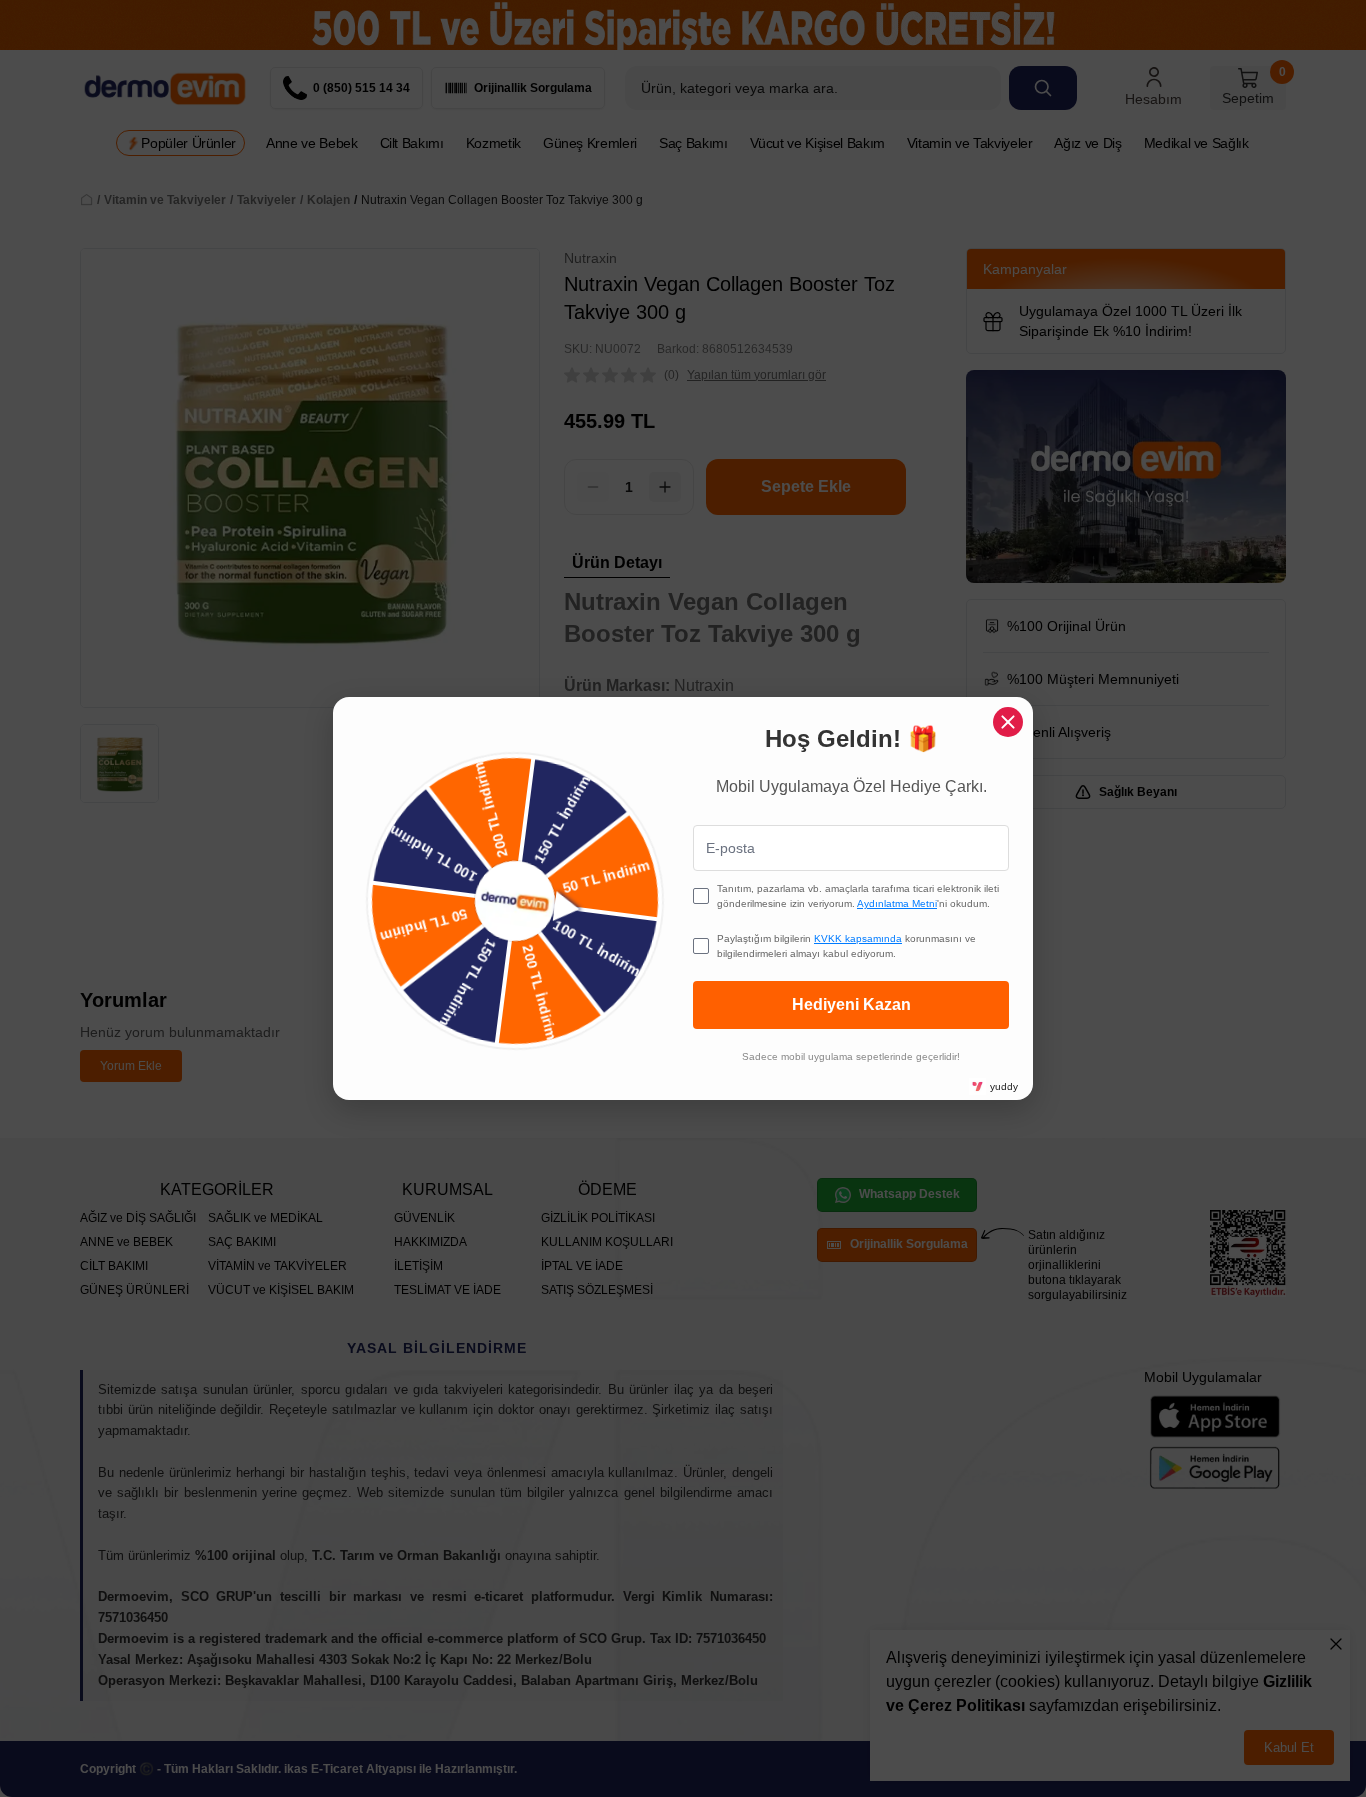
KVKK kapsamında (858, 938)
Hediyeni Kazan (851, 1004)
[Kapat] (1008, 722)
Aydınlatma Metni (897, 903)
